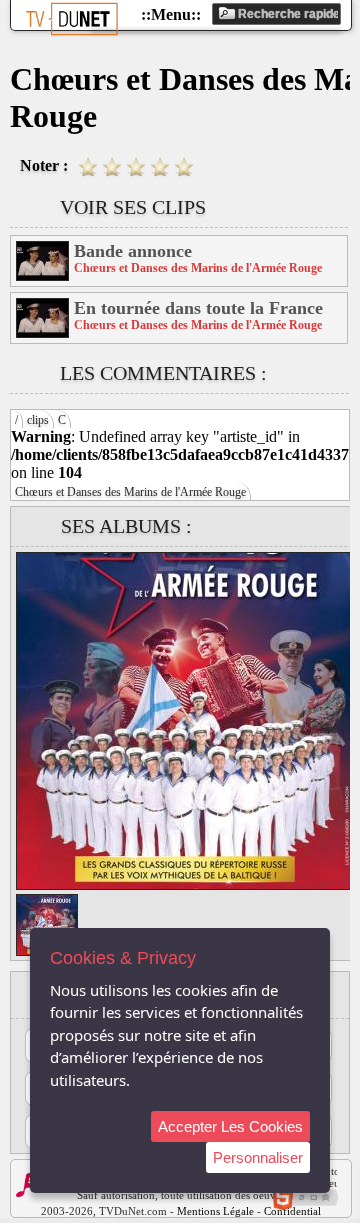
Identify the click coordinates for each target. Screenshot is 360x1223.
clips (38, 420)
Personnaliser (258, 1157)
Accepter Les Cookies (230, 1126)
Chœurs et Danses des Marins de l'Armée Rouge (130, 492)
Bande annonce (133, 251)
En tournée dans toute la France (198, 308)
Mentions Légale (215, 1211)
